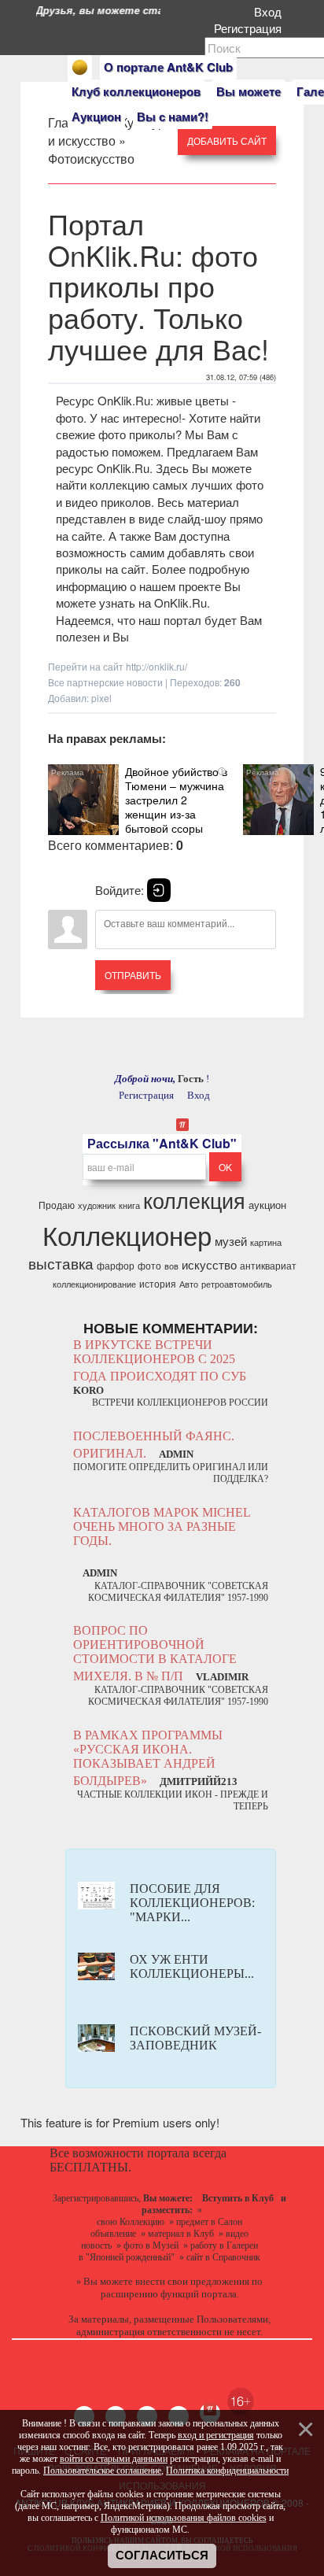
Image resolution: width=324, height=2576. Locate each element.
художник (97, 1205)
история (158, 1283)
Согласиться (162, 2556)
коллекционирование (94, 1284)
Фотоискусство (91, 159)
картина (266, 1242)
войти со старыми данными (114, 2459)
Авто (189, 1284)
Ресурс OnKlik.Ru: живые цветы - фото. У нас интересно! (146, 408)
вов (171, 1266)
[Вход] (159, 890)
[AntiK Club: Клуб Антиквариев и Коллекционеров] (80, 67)
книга (129, 1205)
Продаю (57, 1205)
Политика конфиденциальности (227, 2471)
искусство (209, 1264)
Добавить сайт (227, 140)
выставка (61, 1263)
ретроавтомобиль (237, 1284)
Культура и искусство (110, 131)
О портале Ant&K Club (168, 67)
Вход (271, 11)
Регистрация (251, 28)
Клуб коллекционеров (136, 91)
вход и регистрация (216, 2435)
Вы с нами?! (173, 116)
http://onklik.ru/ (156, 666)
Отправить (133, 975)
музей (231, 1241)
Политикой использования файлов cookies (184, 2518)
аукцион (267, 1205)
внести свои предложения (192, 2281)
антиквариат (268, 1265)
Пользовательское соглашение (102, 2471)
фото (149, 1265)
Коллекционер (127, 1234)
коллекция (194, 1200)
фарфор (116, 1265)
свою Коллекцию (131, 2222)
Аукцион (96, 116)
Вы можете (249, 91)
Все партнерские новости (105, 682)
